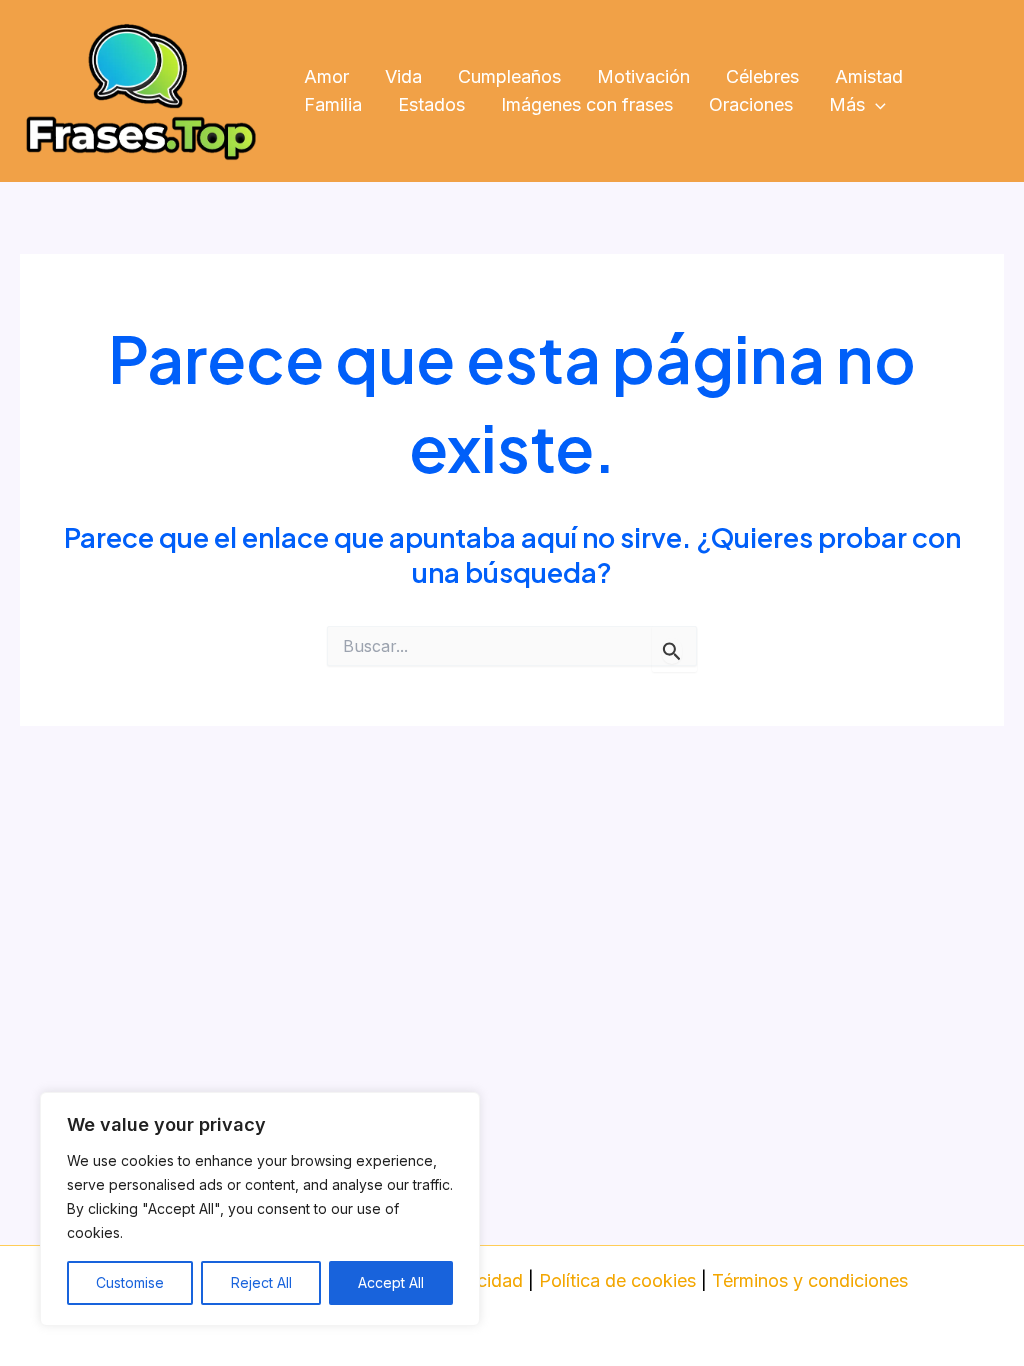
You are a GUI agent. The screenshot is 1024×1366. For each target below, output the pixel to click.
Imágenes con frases (587, 104)
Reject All (261, 1282)
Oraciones (751, 104)
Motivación (643, 76)
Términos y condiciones (810, 1280)
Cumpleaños (509, 76)
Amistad (869, 76)
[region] (260, 1209)
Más (847, 104)
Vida (403, 76)
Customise (130, 1282)
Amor (326, 76)
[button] (875, 105)
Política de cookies (617, 1280)
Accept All (391, 1282)
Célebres (762, 76)
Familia (333, 104)
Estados (431, 104)
